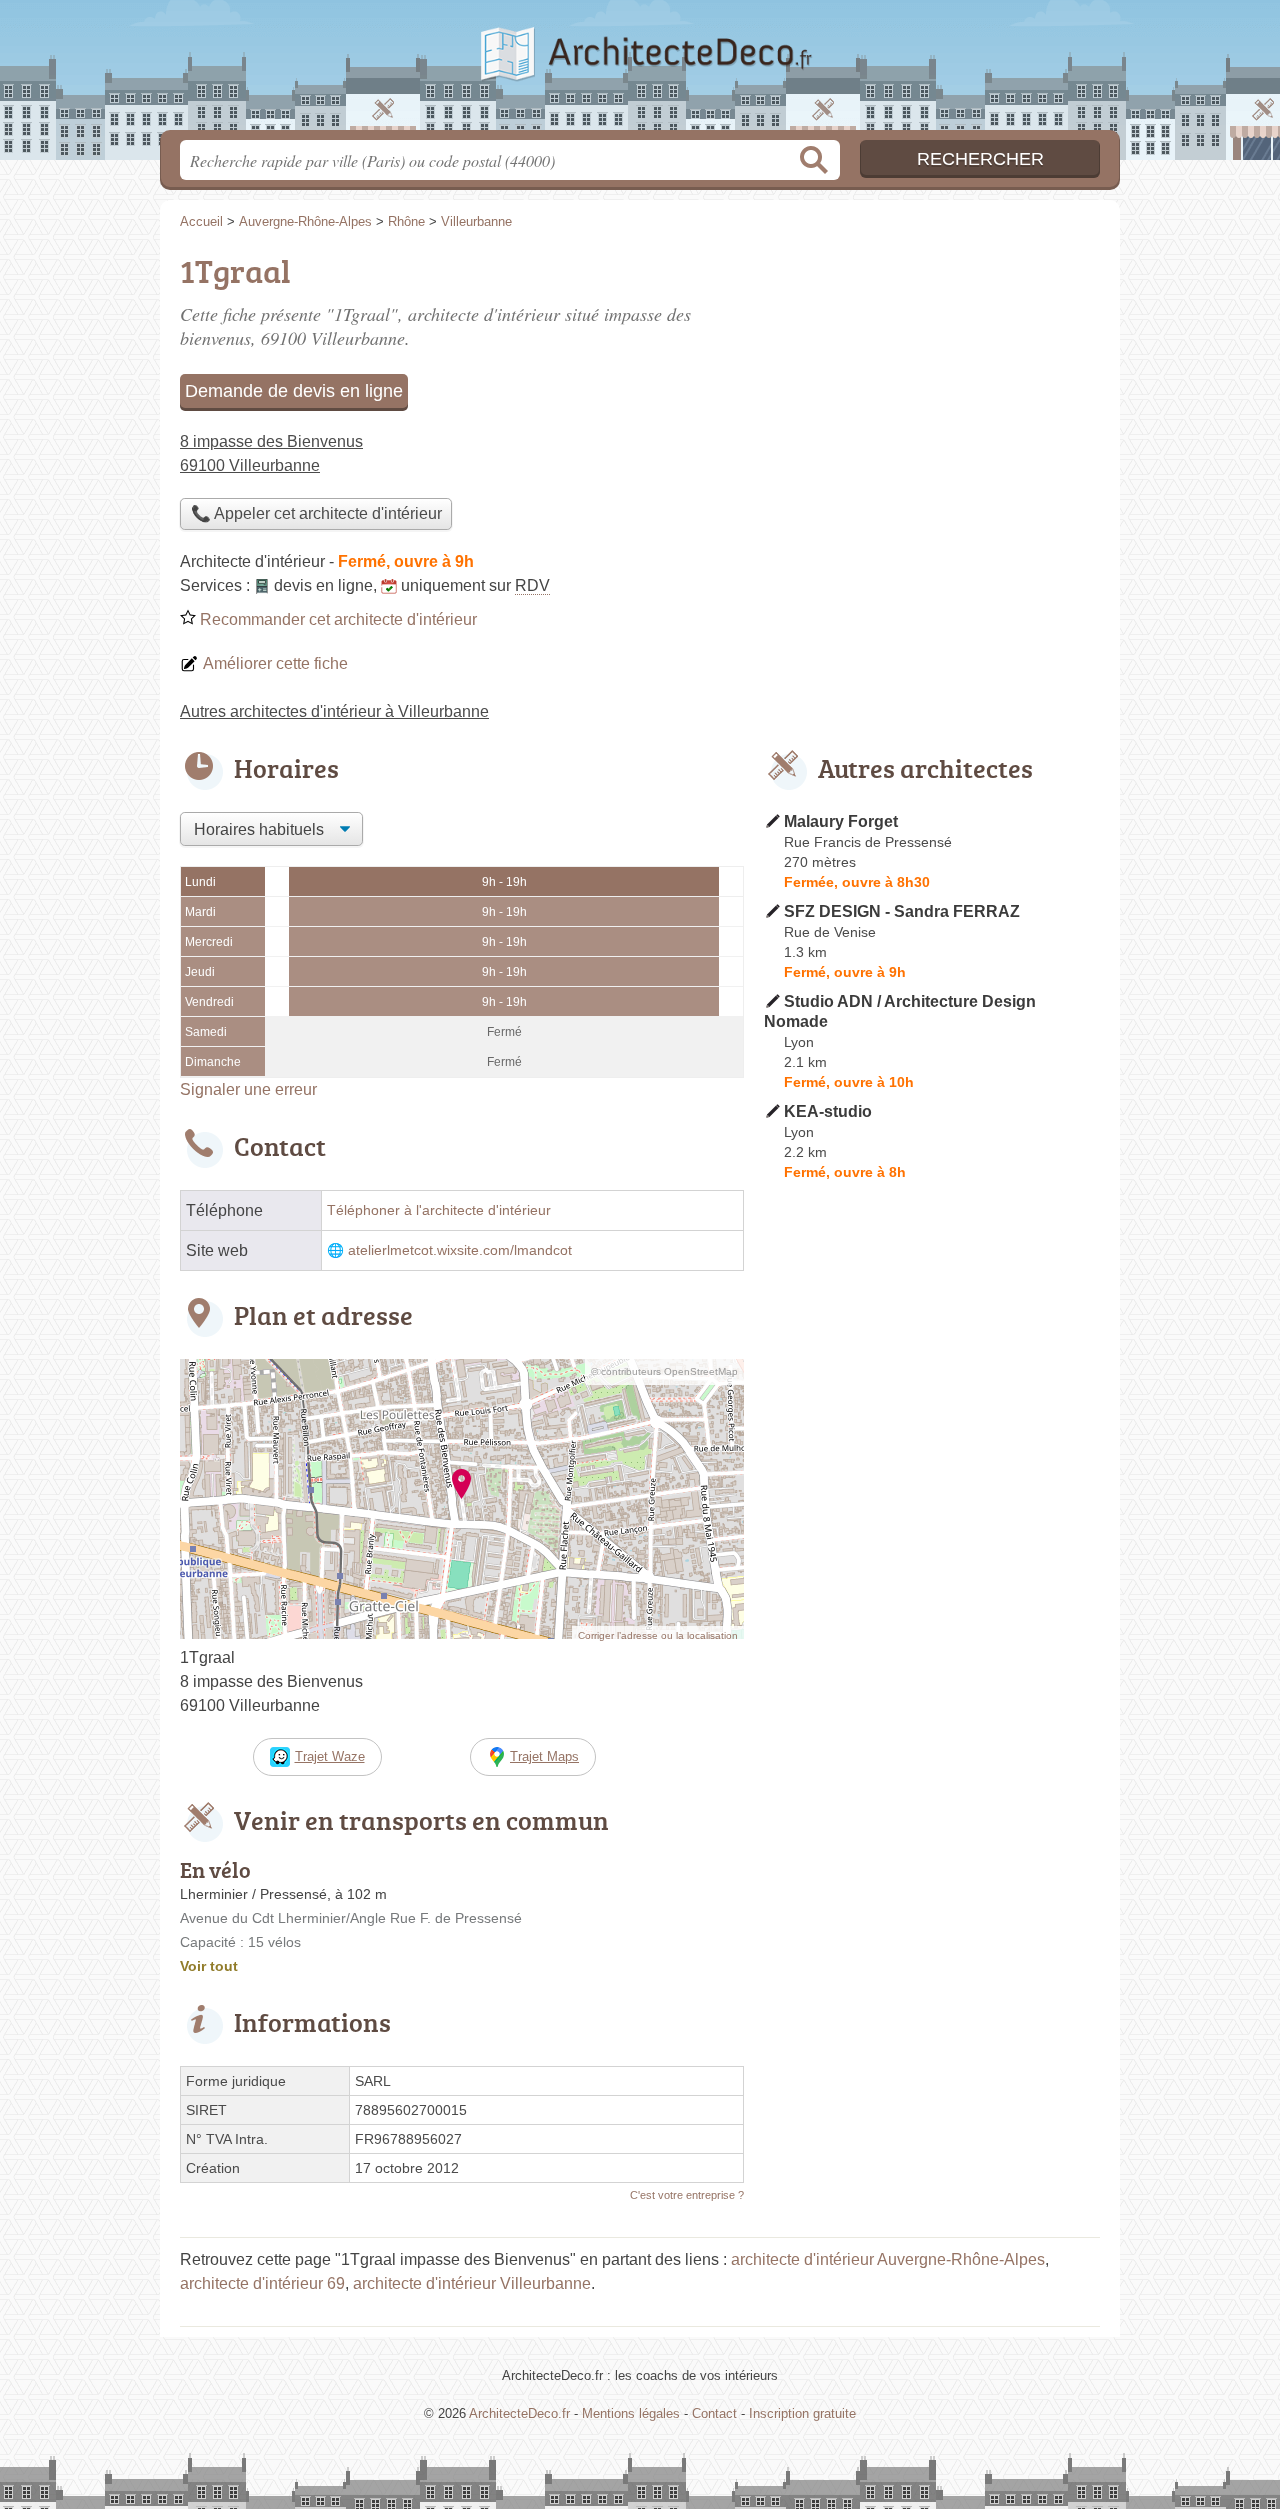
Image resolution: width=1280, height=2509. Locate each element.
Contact (714, 2413)
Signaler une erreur (248, 1089)
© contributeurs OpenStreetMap (664, 1371)
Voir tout (209, 1966)
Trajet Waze (330, 1756)
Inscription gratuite (802, 2413)
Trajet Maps (544, 1756)
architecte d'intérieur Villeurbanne (472, 2283)
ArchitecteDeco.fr (640, 71)
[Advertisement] (932, 1654)
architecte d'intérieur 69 (262, 2283)
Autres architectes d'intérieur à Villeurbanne (334, 711)
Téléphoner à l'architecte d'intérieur (439, 1210)
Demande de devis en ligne (294, 391)
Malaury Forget (841, 821)
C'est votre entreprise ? (687, 2195)
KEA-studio (828, 1111)
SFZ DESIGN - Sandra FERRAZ (902, 911)
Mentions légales (631, 2413)
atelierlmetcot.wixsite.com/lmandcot (460, 1250)
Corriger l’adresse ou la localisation (658, 1635)
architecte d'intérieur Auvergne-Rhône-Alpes (888, 2259)
